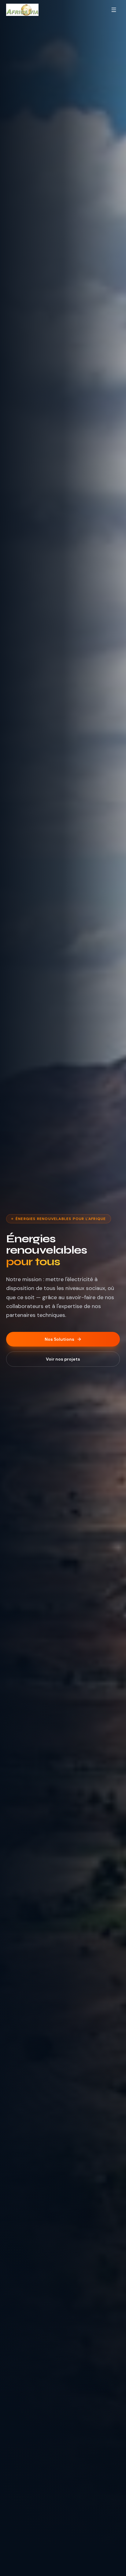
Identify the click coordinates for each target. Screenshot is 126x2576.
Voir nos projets (63, 1359)
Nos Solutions (59, 1339)
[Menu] (114, 10)
